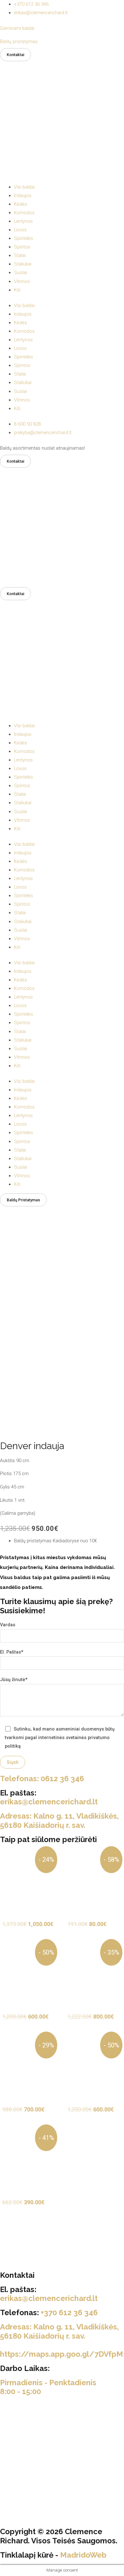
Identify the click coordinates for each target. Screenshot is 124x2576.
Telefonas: (42, 1779)
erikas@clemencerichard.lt (49, 1802)
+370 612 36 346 (69, 2313)
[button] (15, 55)
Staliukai (23, 264)
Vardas (8, 1625)
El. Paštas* (12, 1652)
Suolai (21, 273)
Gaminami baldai (17, 28)
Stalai (20, 255)
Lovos (20, 230)
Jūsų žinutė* (14, 1680)
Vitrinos (22, 281)
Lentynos (23, 221)
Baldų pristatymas (19, 42)
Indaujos (23, 196)
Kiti (17, 290)
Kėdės (21, 204)
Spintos (22, 247)
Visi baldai (24, 187)
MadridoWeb (83, 2555)
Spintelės (24, 238)
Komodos (24, 213)
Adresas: (59, 1821)
